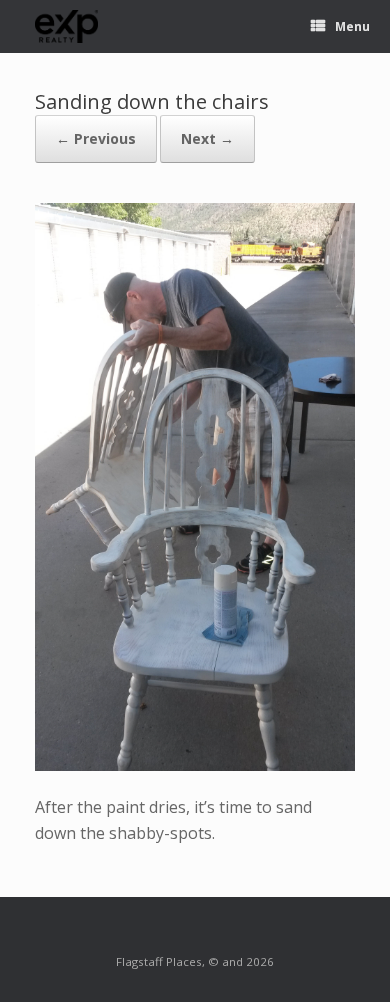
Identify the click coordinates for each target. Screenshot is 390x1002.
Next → (207, 138)
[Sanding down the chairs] (195, 765)
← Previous (96, 138)
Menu (352, 26)
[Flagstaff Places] (67, 26)
